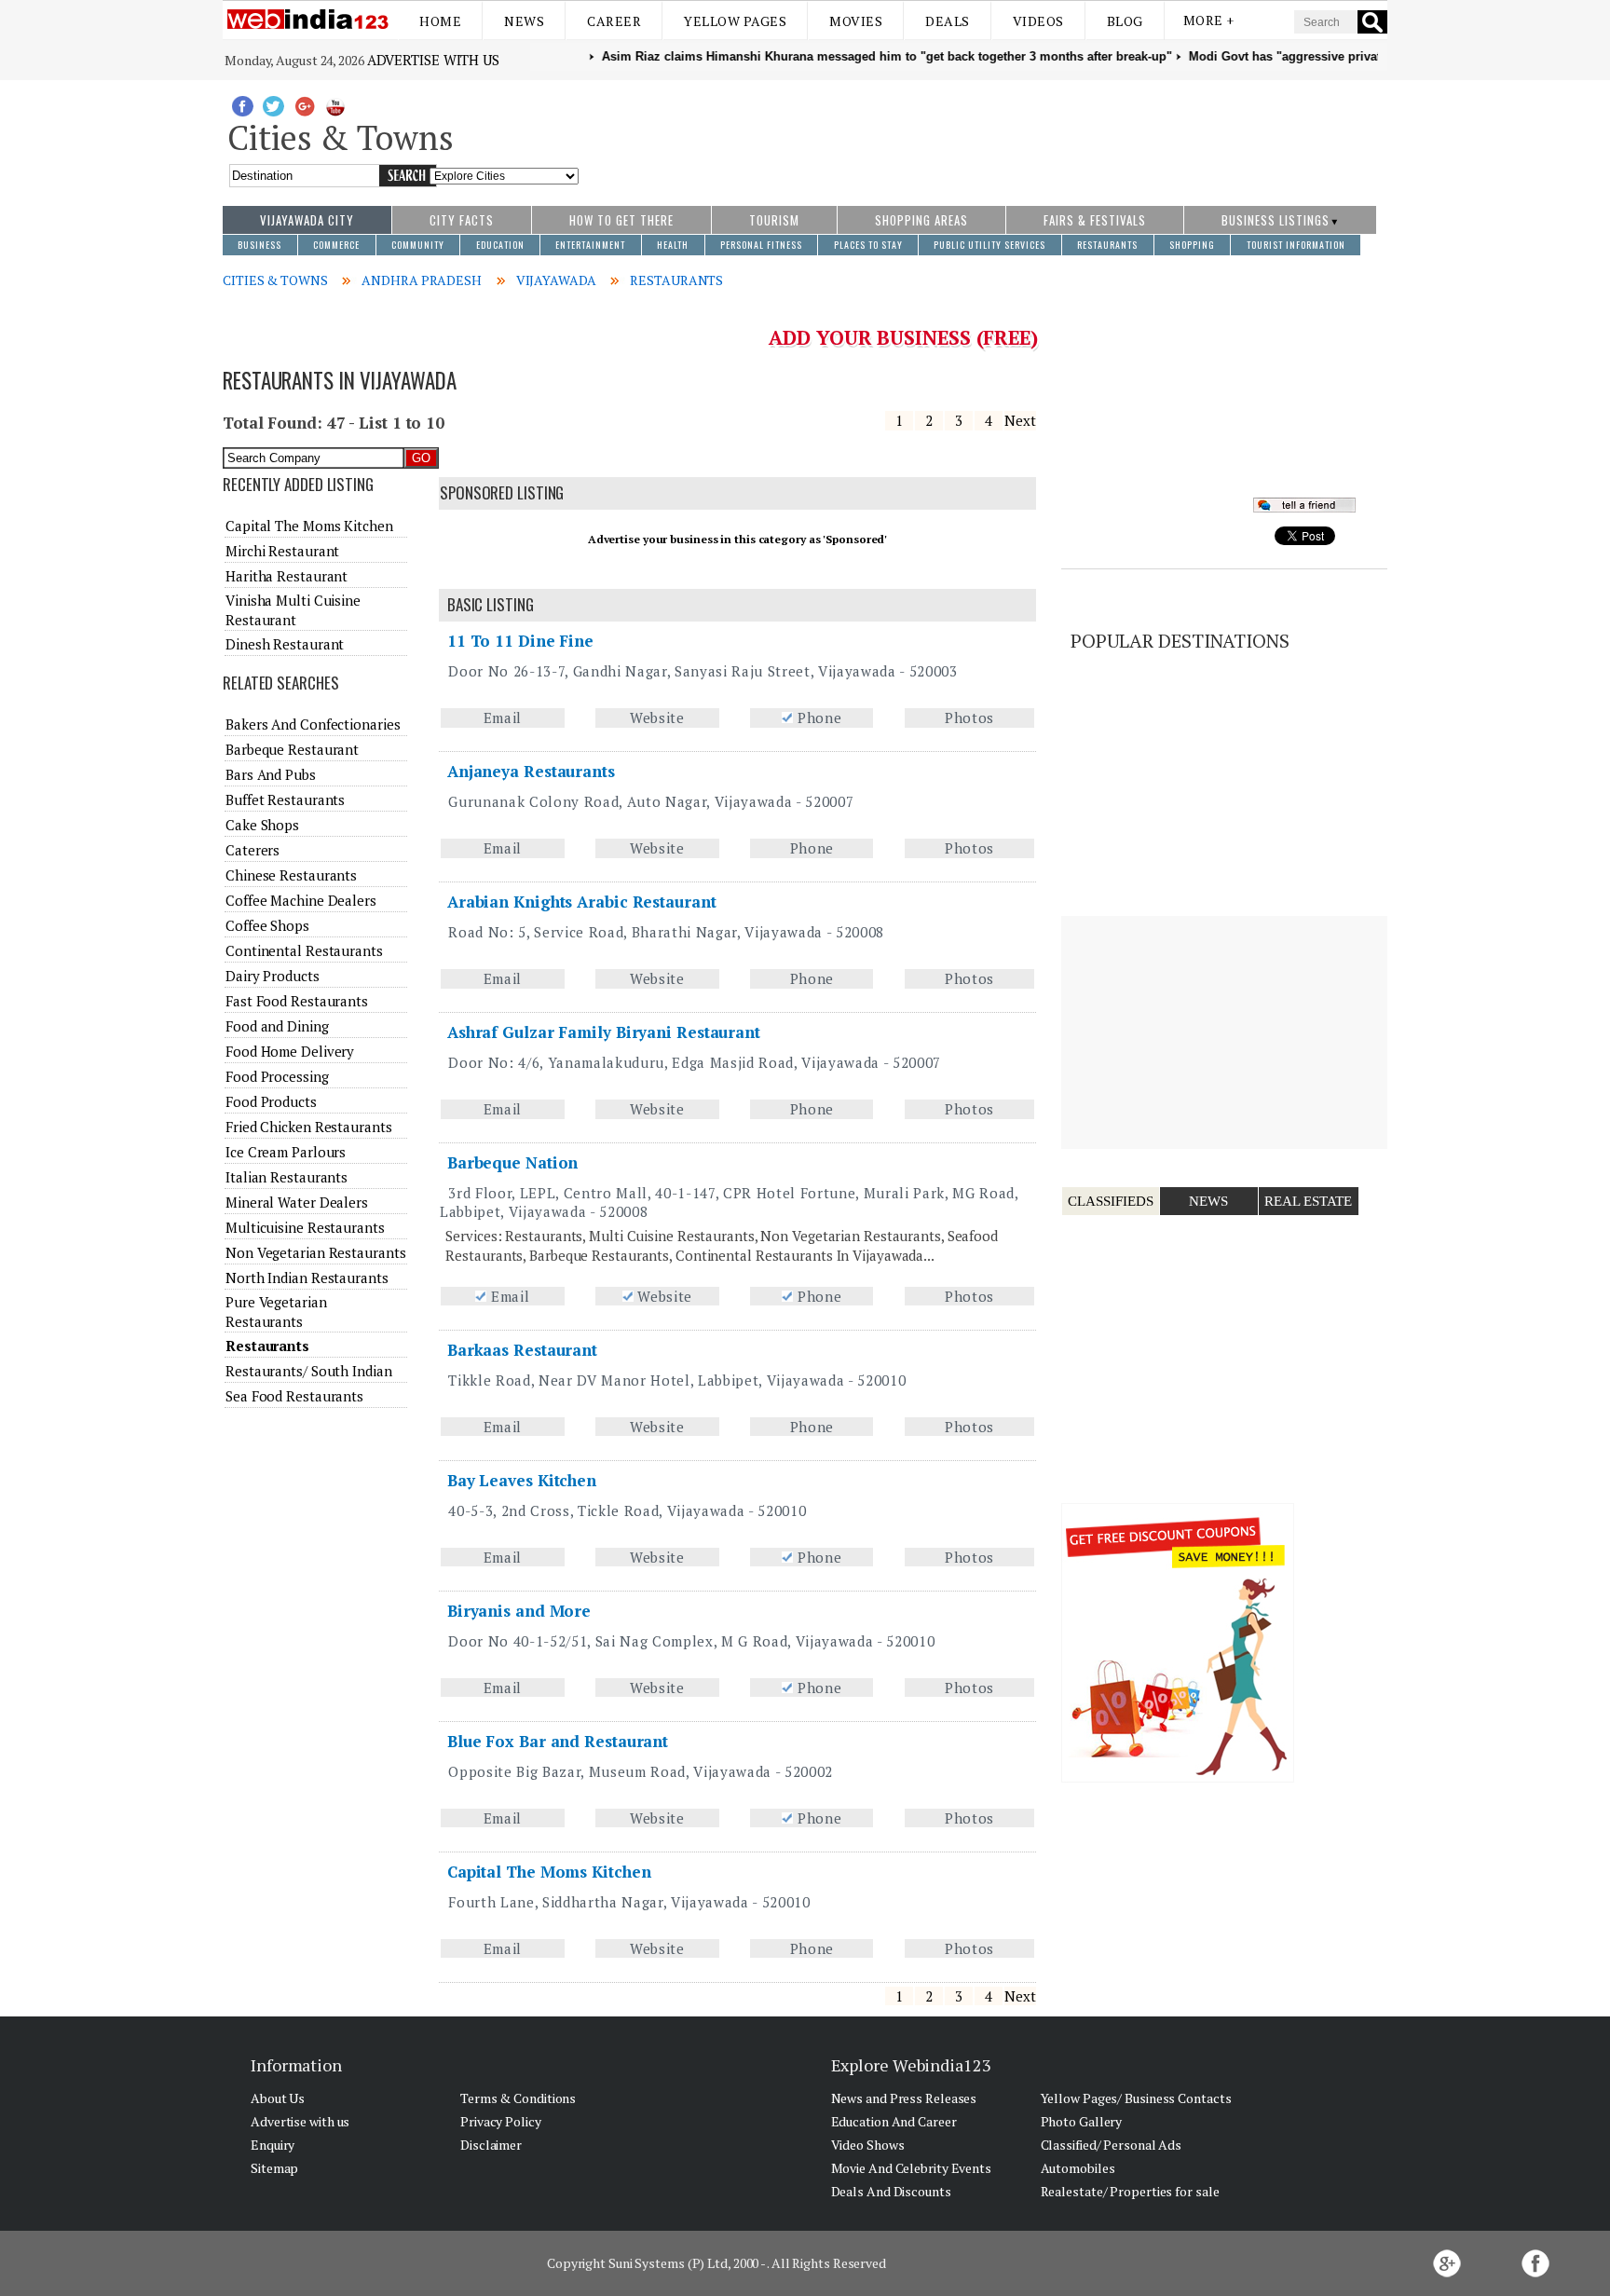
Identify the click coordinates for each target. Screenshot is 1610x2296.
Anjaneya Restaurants (531, 771)
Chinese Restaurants (291, 875)
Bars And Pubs (271, 774)
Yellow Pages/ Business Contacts (1136, 2098)
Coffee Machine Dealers (301, 900)
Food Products (271, 1101)
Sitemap (274, 2168)
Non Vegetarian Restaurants (315, 1252)
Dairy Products (273, 976)
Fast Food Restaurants (297, 1001)
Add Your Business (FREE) (903, 337)
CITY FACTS (462, 220)
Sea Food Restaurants (294, 1396)
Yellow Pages (735, 21)
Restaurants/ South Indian (309, 1371)
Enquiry (273, 2145)
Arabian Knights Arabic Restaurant (582, 902)
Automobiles (1078, 2168)
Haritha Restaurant (287, 576)
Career (614, 21)
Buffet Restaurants (285, 799)
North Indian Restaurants (307, 1278)
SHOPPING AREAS (921, 220)
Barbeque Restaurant (292, 749)
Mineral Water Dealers (297, 1202)
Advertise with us (433, 60)
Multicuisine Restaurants (305, 1227)
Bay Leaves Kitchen (522, 1480)
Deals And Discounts (891, 2191)
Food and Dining (277, 1026)
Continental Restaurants (304, 950)
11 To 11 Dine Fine (520, 641)
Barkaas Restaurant (522, 1350)
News (524, 21)
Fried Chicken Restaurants (309, 1127)
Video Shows (868, 2145)
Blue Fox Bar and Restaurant (558, 1741)
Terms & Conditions (518, 2098)
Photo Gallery (1082, 2121)
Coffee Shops (267, 925)
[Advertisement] (983, 133)
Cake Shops (262, 825)
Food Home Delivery (290, 1051)
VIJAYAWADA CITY (307, 220)
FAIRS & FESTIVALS (1095, 220)
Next (1020, 420)
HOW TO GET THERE (621, 220)
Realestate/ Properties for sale (1130, 2191)
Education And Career (894, 2121)
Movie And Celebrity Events (911, 2168)
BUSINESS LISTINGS (1276, 220)
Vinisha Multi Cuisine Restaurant (293, 609)
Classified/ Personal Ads (1112, 2145)
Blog (1125, 21)
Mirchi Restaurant (282, 551)
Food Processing (277, 1076)
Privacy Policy (501, 2121)
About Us (278, 2098)
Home (440, 21)
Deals (948, 21)
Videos (1038, 21)
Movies (856, 21)
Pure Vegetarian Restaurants (276, 1311)
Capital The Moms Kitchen (549, 1872)
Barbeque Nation (513, 1162)
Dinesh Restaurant (285, 644)
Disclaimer (491, 2145)
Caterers (252, 850)
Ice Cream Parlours (286, 1152)
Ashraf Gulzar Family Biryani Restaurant (604, 1032)
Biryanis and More (519, 1611)
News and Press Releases (904, 2098)
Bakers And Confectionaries (313, 724)
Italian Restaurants (287, 1177)
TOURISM (774, 220)
